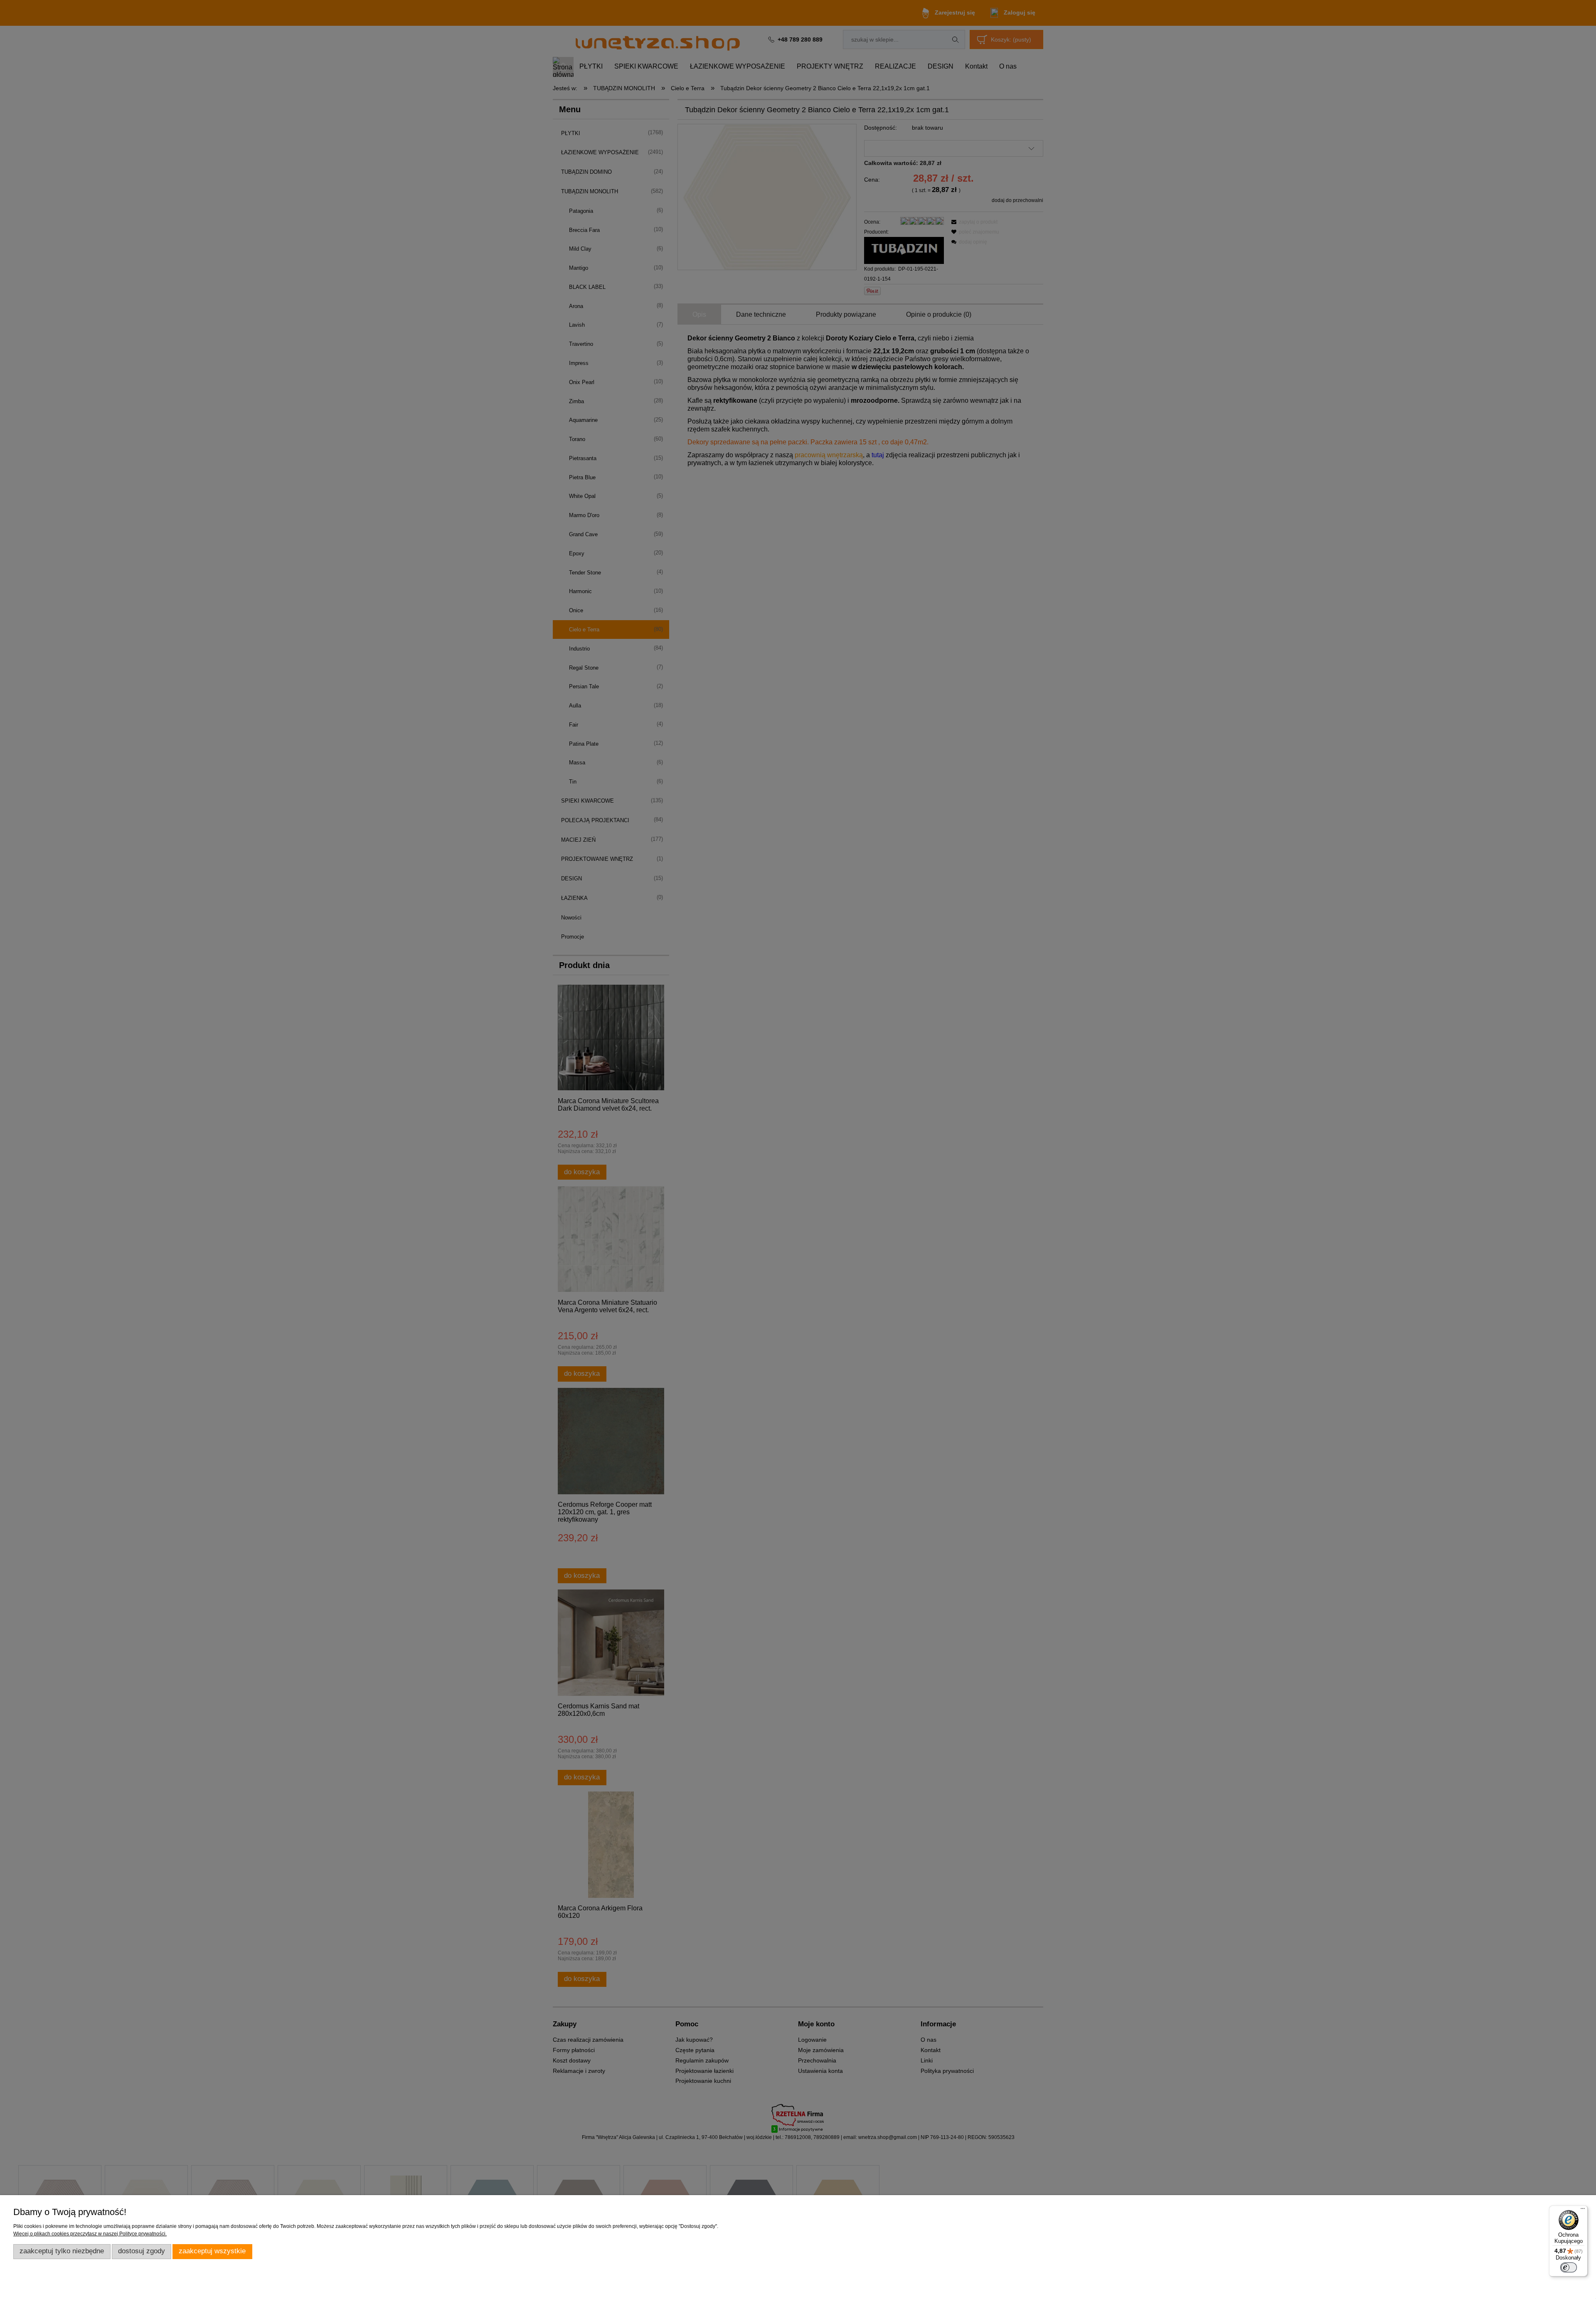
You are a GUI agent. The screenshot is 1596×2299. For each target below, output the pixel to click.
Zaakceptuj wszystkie (212, 2251)
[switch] (1569, 2267)
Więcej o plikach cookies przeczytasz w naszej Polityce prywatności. (90, 2234)
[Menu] (1583, 2210)
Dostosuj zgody (142, 2251)
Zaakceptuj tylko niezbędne (62, 2251)
